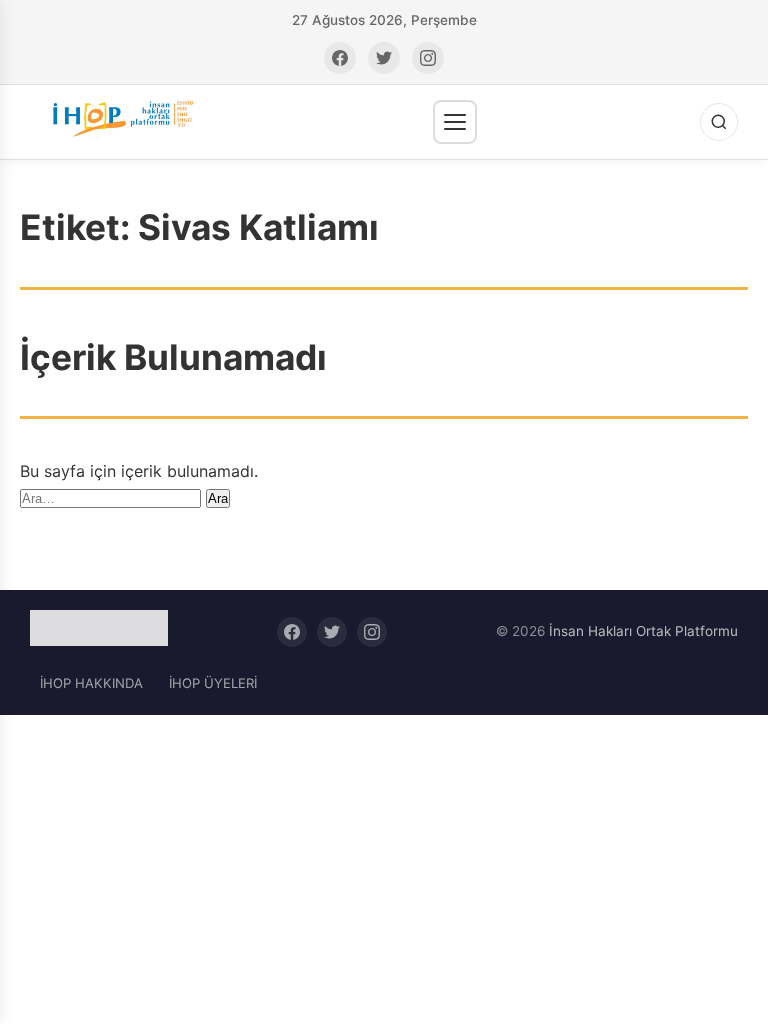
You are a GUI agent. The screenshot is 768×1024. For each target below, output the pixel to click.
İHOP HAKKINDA (91, 683)
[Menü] (455, 122)
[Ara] (719, 122)
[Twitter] (384, 58)
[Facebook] (340, 58)
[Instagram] (428, 58)
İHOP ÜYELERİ (213, 683)
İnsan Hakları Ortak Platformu (643, 631)
